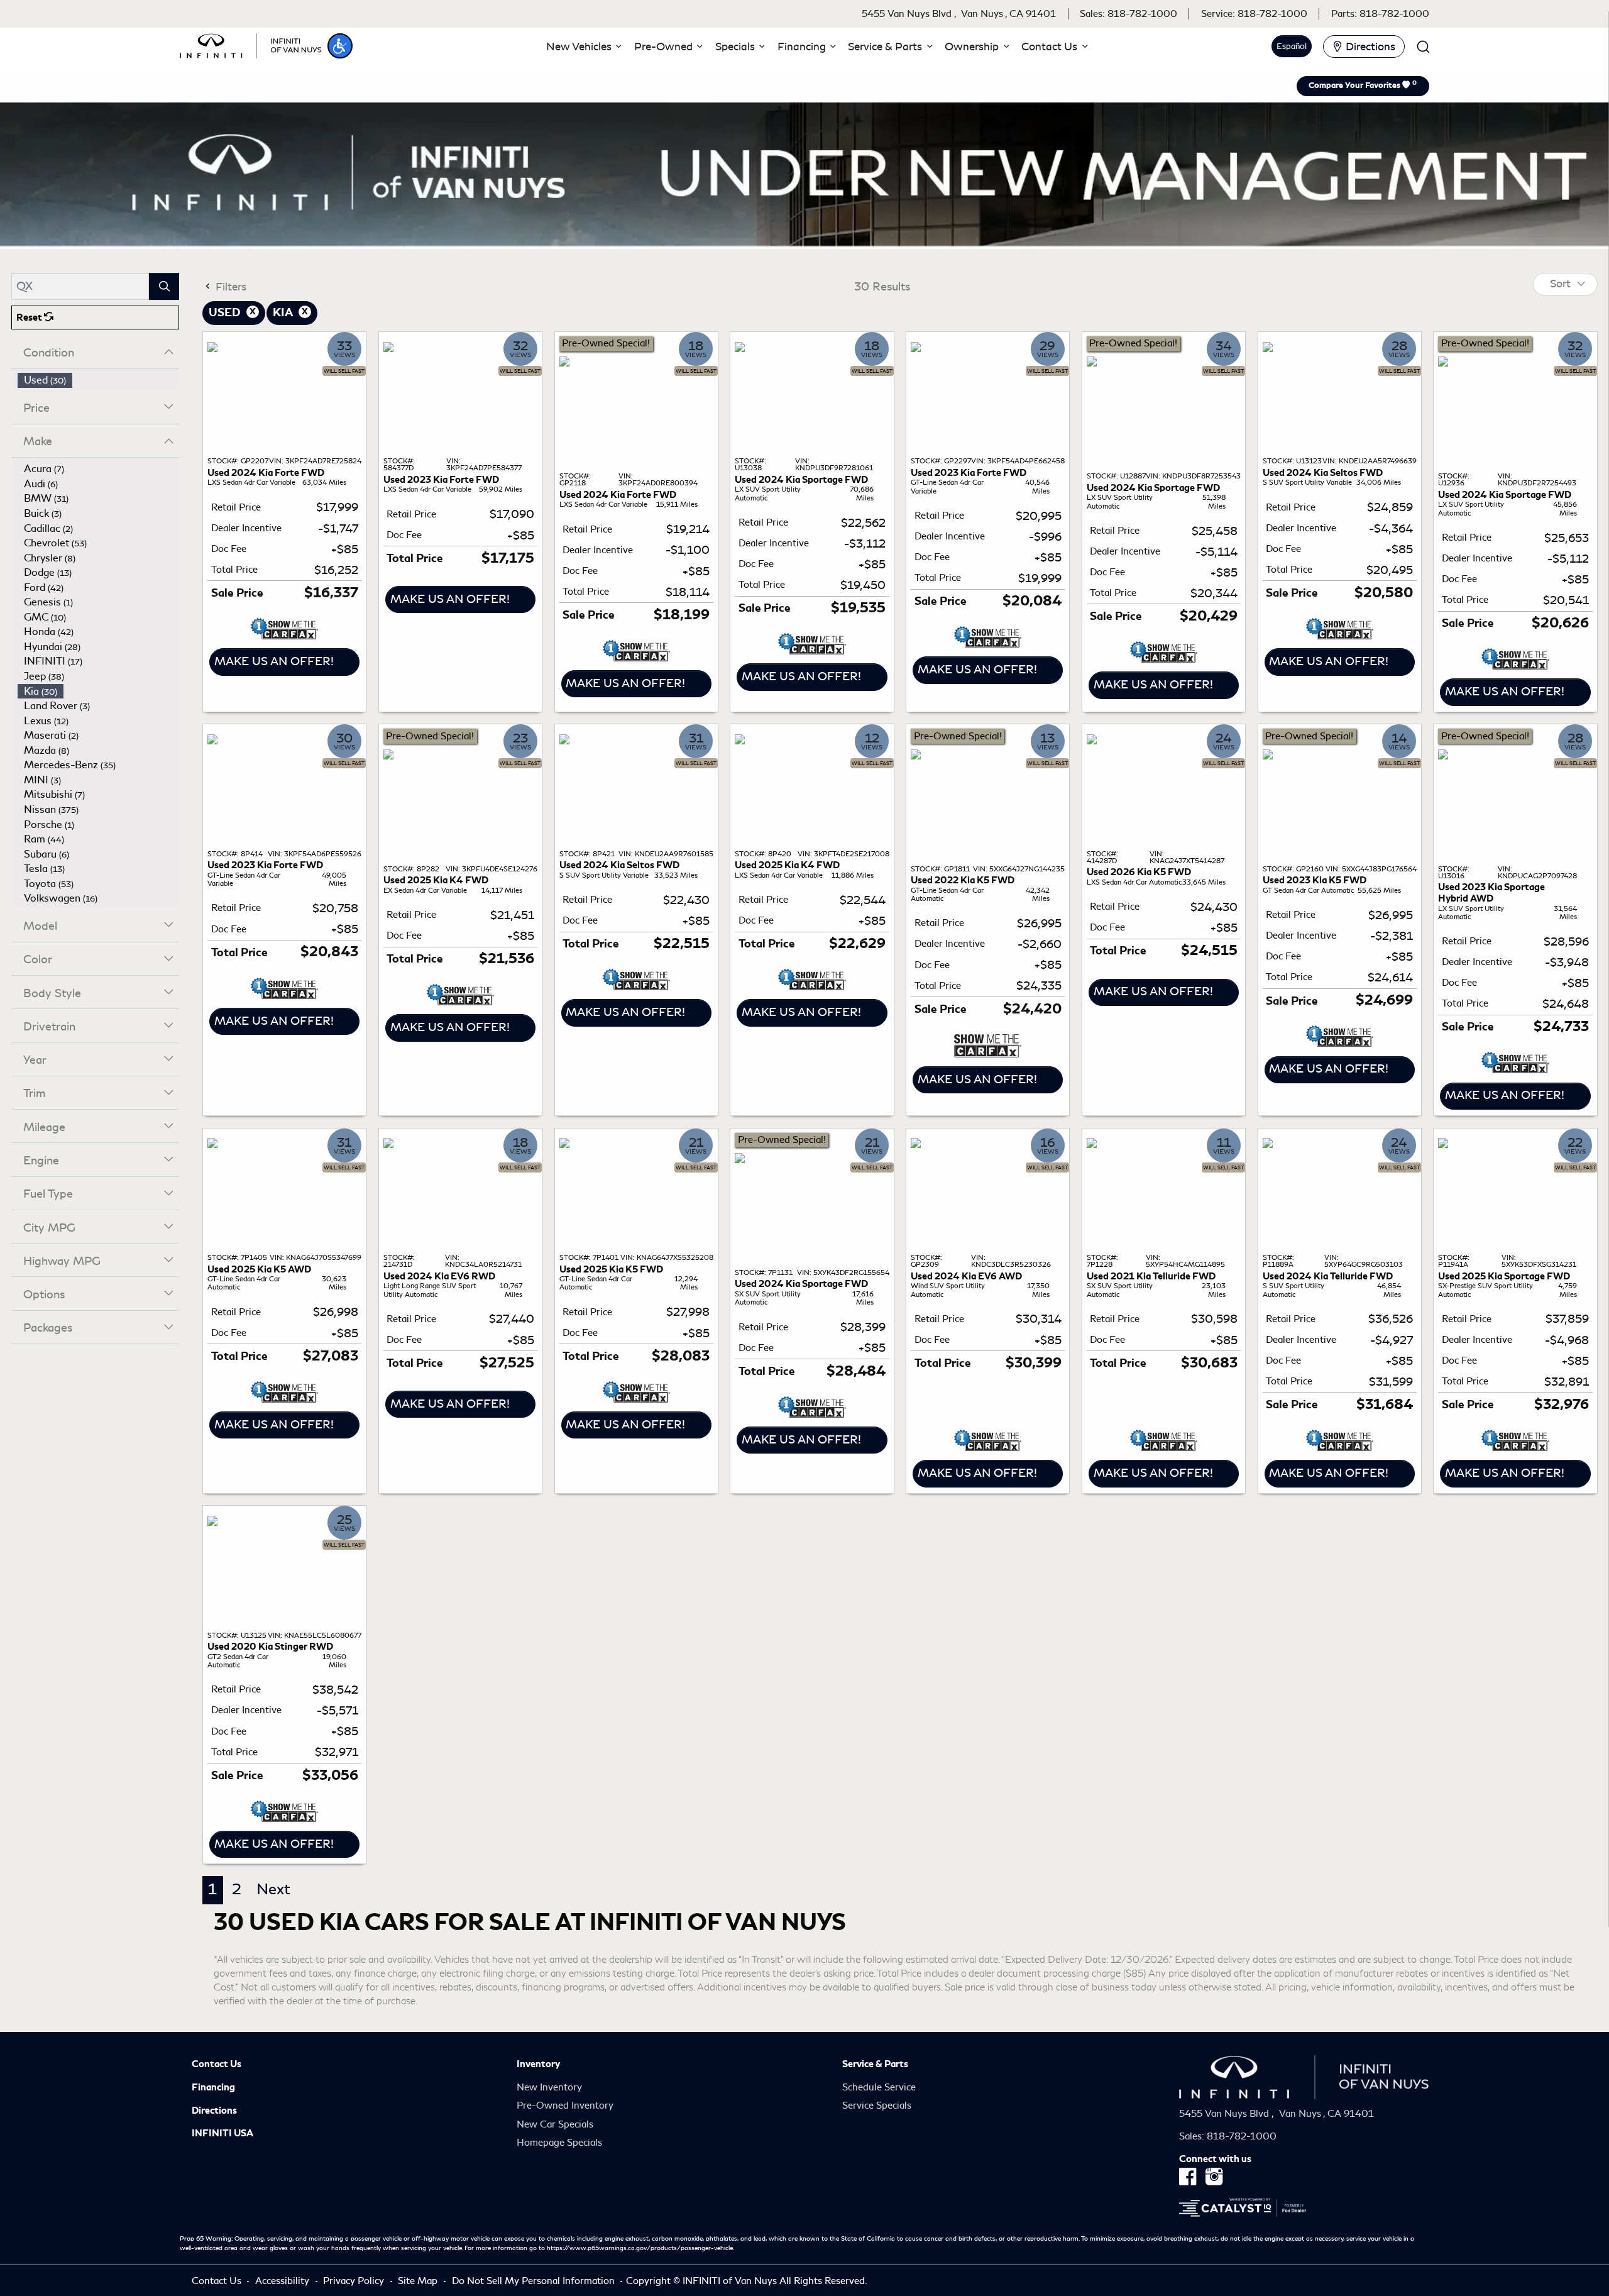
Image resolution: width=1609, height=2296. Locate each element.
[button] (340, 46)
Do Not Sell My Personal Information (535, 2281)
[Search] (164, 286)
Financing (213, 2087)
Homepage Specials (559, 2143)
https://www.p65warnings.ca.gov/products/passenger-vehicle (640, 2248)
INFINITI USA (222, 2133)
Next (273, 1889)
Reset (30, 317)
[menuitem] (99, 380)
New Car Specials (555, 2124)
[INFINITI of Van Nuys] (251, 44)
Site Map (419, 2281)
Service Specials (877, 2106)
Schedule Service (879, 2087)
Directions (214, 2111)
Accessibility (283, 2281)
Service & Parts (875, 2064)
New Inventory (549, 2087)
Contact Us (217, 2064)
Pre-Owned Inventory (565, 2106)
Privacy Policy (355, 2281)
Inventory (538, 2064)
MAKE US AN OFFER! (274, 661)
